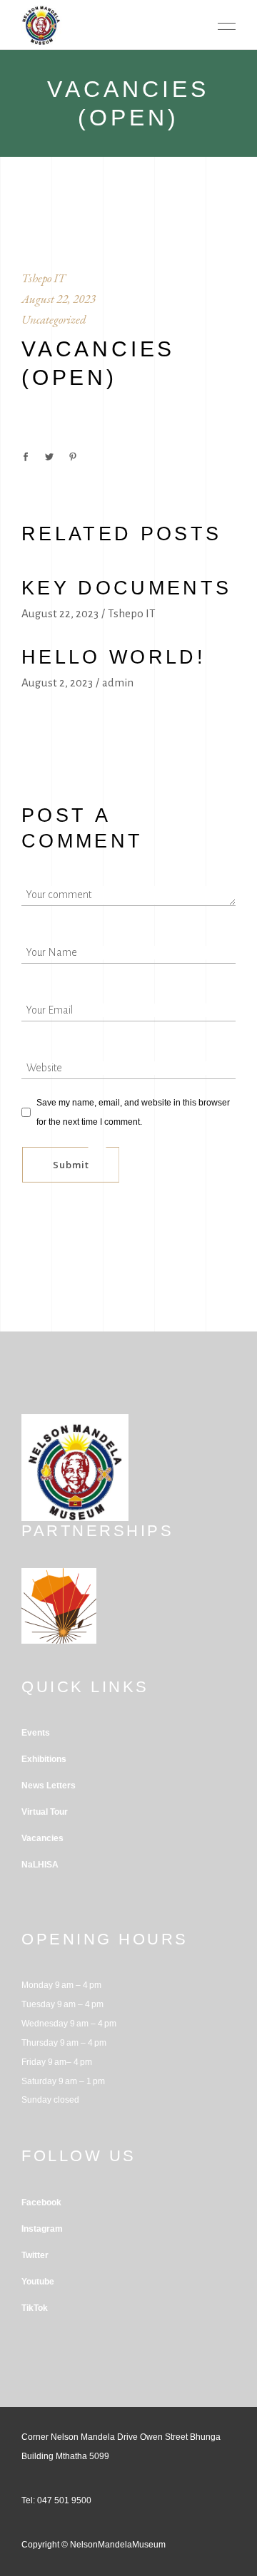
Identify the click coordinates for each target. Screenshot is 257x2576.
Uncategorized (54, 319)
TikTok (35, 2308)
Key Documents (126, 588)
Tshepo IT (44, 278)
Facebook (41, 2203)
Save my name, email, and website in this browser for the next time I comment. (133, 1112)
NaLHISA (40, 1865)
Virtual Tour (45, 1812)
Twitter (35, 2255)
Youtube (38, 2282)
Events (36, 1733)
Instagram (42, 2229)
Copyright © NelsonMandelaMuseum (94, 2545)
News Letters (49, 1786)
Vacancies (42, 1838)
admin (118, 682)
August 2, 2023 (57, 682)
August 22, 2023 (59, 299)
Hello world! (114, 657)
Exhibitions (44, 1759)
